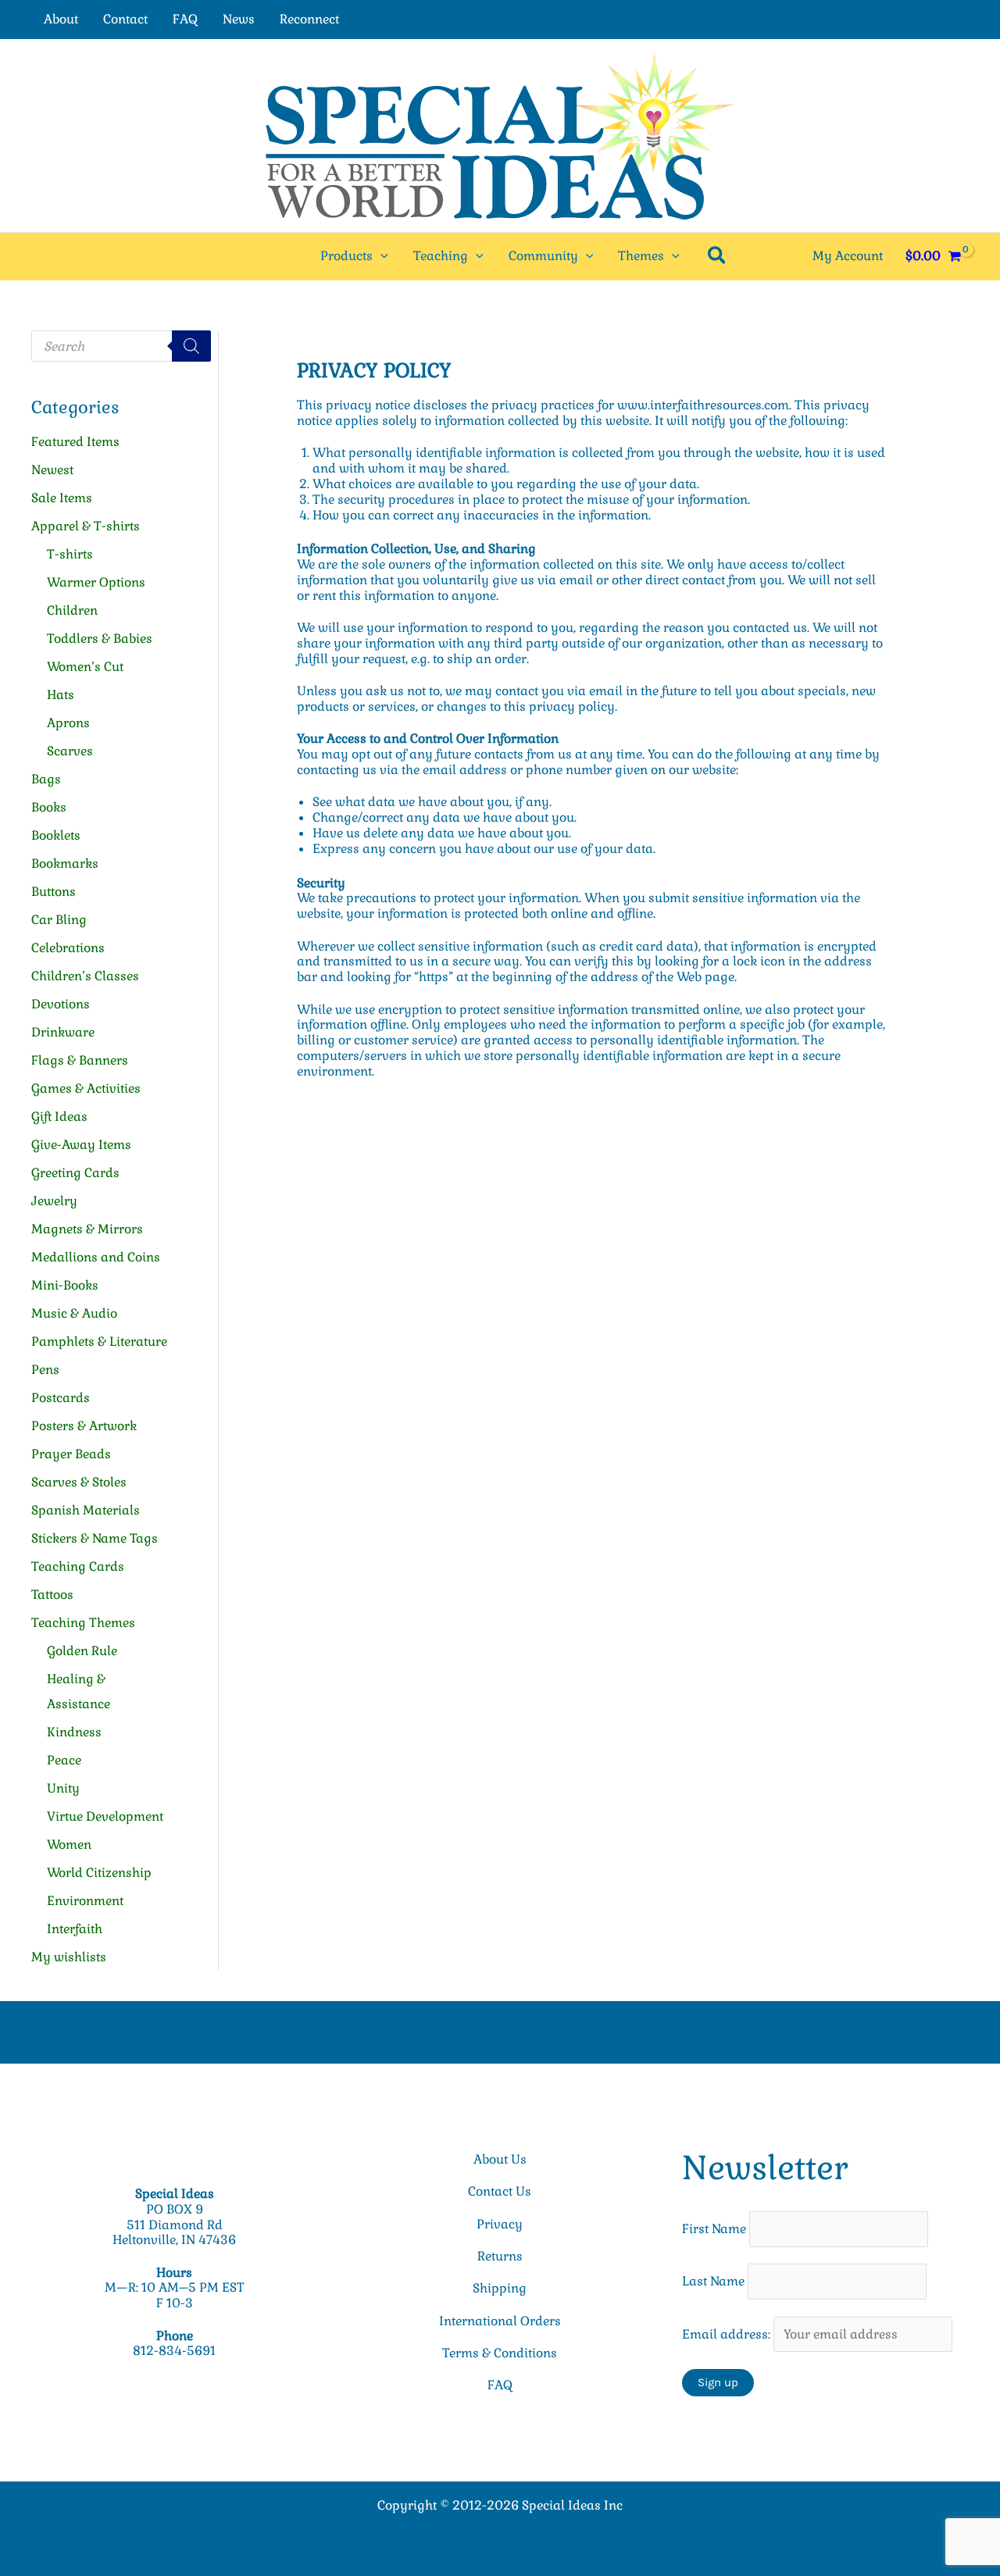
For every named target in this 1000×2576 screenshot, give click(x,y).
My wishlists (69, 1957)
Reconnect (309, 19)
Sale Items (62, 498)
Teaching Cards (78, 1566)
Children (72, 610)
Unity (63, 1788)
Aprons (68, 723)
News (239, 19)
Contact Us (500, 2191)
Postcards (61, 1398)
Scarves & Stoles (79, 1482)
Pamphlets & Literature (99, 1342)
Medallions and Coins (96, 1257)
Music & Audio (74, 1313)
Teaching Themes (83, 1623)
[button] (380, 256)
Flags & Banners (80, 1060)
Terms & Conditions (500, 2353)
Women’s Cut (85, 667)
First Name (714, 2229)
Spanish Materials (86, 1510)
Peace (64, 1760)
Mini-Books (65, 1285)
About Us (500, 2159)
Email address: (728, 2334)
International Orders (500, 2321)
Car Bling (59, 920)
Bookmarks (65, 863)
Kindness (74, 1732)
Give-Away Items (81, 1145)
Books (49, 807)
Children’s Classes (85, 976)
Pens (45, 1370)
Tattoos (52, 1595)
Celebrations (68, 948)
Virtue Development (105, 1816)
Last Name (713, 2281)
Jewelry (54, 1201)
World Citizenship (99, 1873)
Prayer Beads (71, 1454)
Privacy (500, 2224)
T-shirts (70, 554)
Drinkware (63, 1032)
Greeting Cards (75, 1173)
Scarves (70, 751)
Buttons (54, 892)
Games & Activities (86, 1088)
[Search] (191, 346)
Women (69, 1845)
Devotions (61, 1004)
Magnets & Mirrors (87, 1229)
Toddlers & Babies (100, 639)
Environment (85, 1901)
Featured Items (75, 442)
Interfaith (75, 1929)
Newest (52, 470)
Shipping (500, 2288)
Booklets (56, 835)
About (61, 19)
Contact (125, 19)
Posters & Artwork (84, 1426)
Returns (500, 2256)
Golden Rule (82, 1651)
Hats (61, 695)
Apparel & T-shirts (86, 526)
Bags (46, 779)
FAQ (185, 19)
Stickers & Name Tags (95, 1538)
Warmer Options (96, 582)
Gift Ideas (59, 1117)
